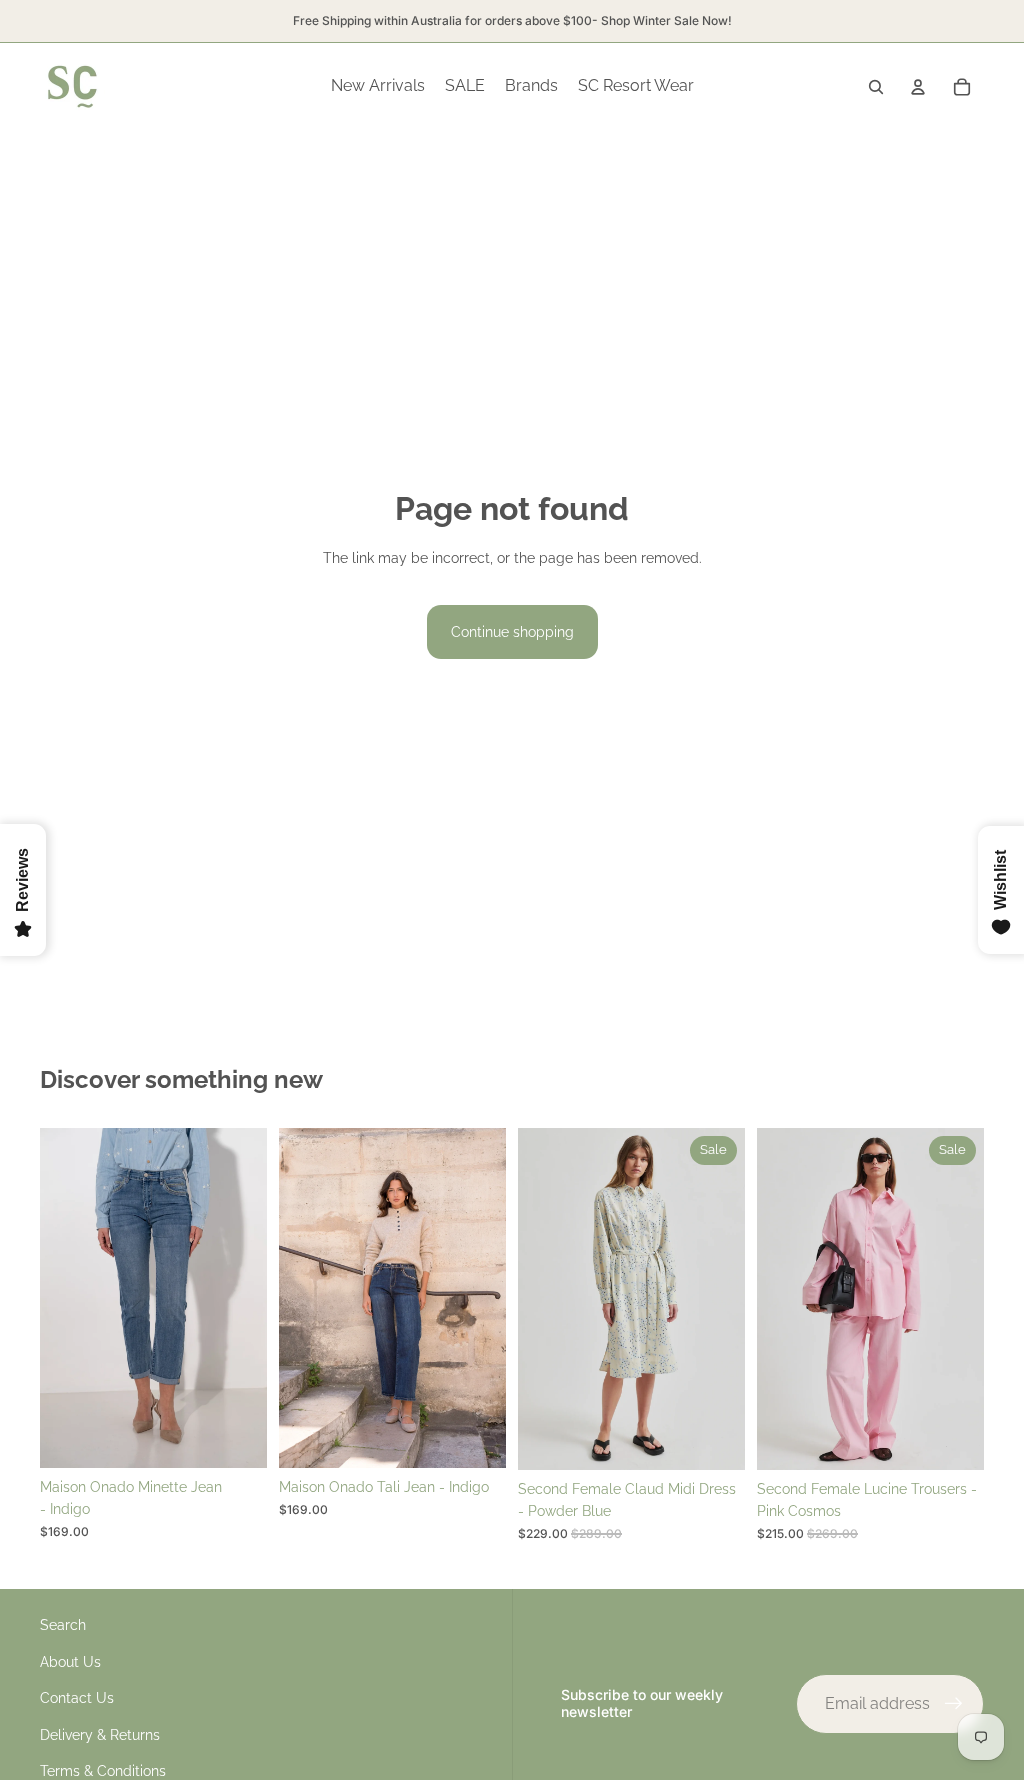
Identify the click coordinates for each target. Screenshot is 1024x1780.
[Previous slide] (55, 1298)
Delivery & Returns (100, 1735)
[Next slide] (251, 1298)
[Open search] (876, 87)
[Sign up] (954, 1704)
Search (63, 1625)
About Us (70, 1662)
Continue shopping (512, 632)
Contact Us (77, 1698)
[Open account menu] (918, 87)
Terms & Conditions (103, 1771)
